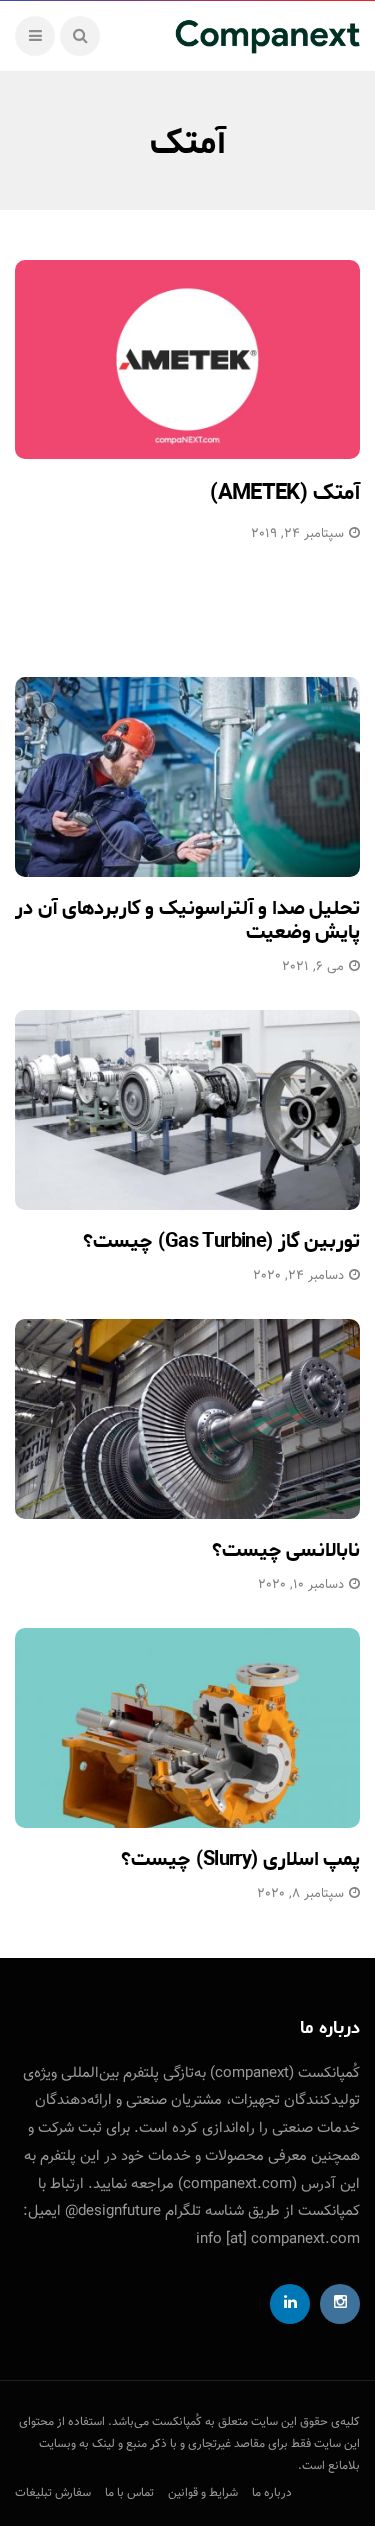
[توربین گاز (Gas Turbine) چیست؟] (187, 1110)
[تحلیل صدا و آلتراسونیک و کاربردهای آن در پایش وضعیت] (187, 777)
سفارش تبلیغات (53, 2493)
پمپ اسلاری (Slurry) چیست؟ (240, 1859)
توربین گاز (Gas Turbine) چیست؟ (221, 1241)
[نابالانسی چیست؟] (187, 1419)
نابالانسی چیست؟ (286, 1550)
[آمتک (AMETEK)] (187, 359)
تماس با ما (129, 2493)
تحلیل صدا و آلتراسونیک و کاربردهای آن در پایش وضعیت (187, 920)
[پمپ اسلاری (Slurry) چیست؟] (187, 1728)
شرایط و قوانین (203, 2493)
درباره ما (272, 2493)
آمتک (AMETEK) (285, 493)
